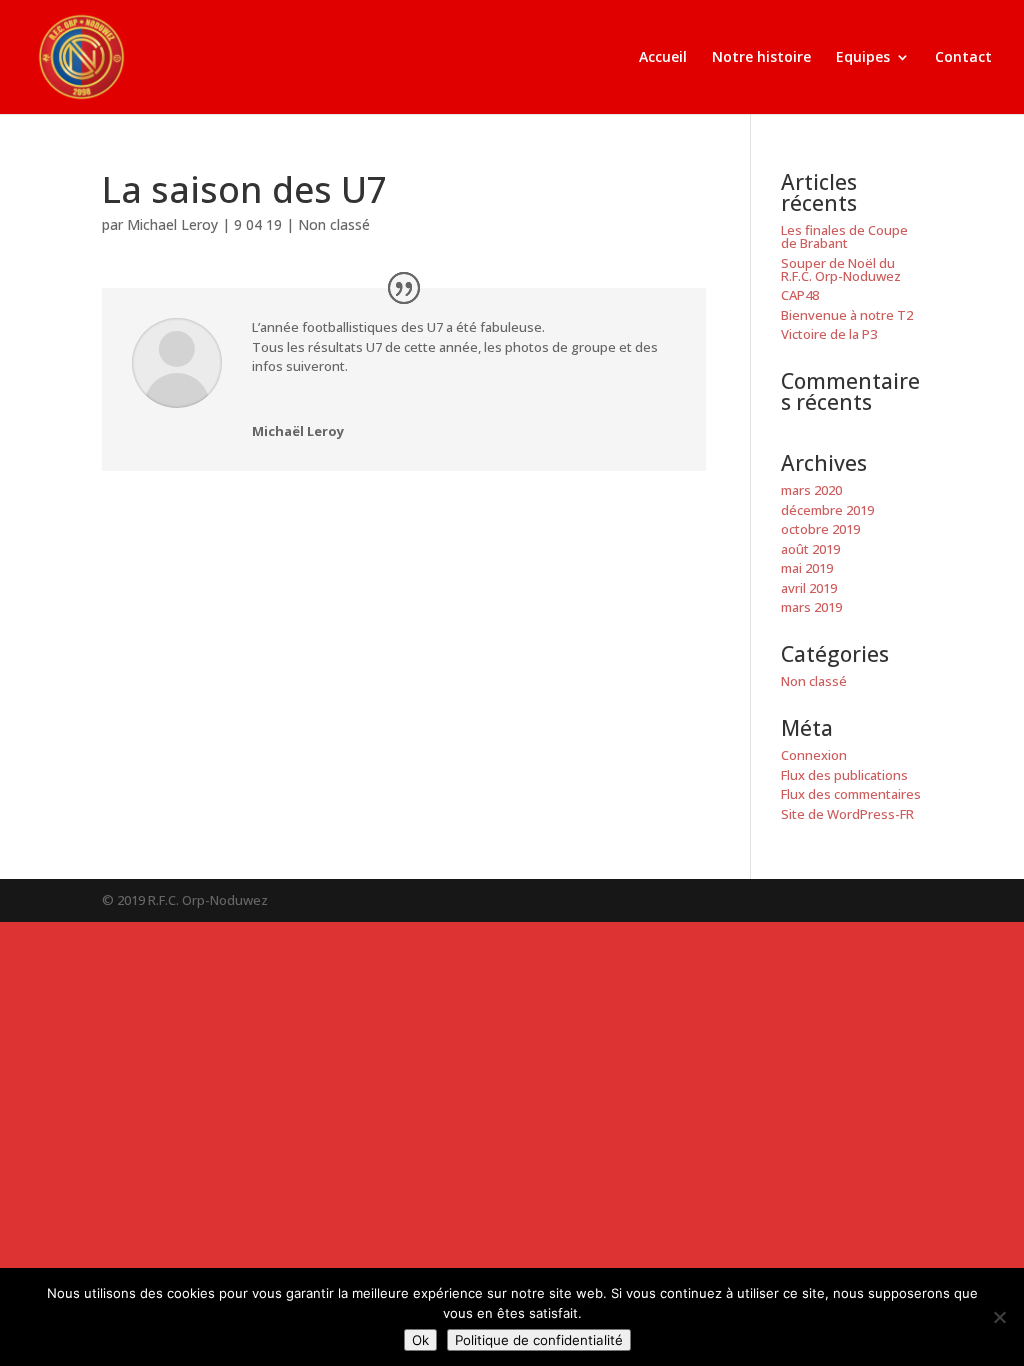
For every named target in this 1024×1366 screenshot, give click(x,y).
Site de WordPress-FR (847, 814)
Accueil (663, 58)
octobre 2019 (820, 529)
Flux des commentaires (851, 794)
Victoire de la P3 (829, 334)
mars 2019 (811, 607)
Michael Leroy (172, 224)
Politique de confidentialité (539, 1340)
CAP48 (800, 295)
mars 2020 (811, 490)
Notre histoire (761, 58)
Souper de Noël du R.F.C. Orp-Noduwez (841, 269)
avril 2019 (809, 588)
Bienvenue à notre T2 (847, 315)
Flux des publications (844, 775)
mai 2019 (807, 568)
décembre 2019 (827, 510)
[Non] (999, 1317)
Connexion (814, 755)
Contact (963, 58)
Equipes (863, 58)
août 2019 (810, 549)
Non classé (334, 224)
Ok (420, 1340)
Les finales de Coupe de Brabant (844, 236)
